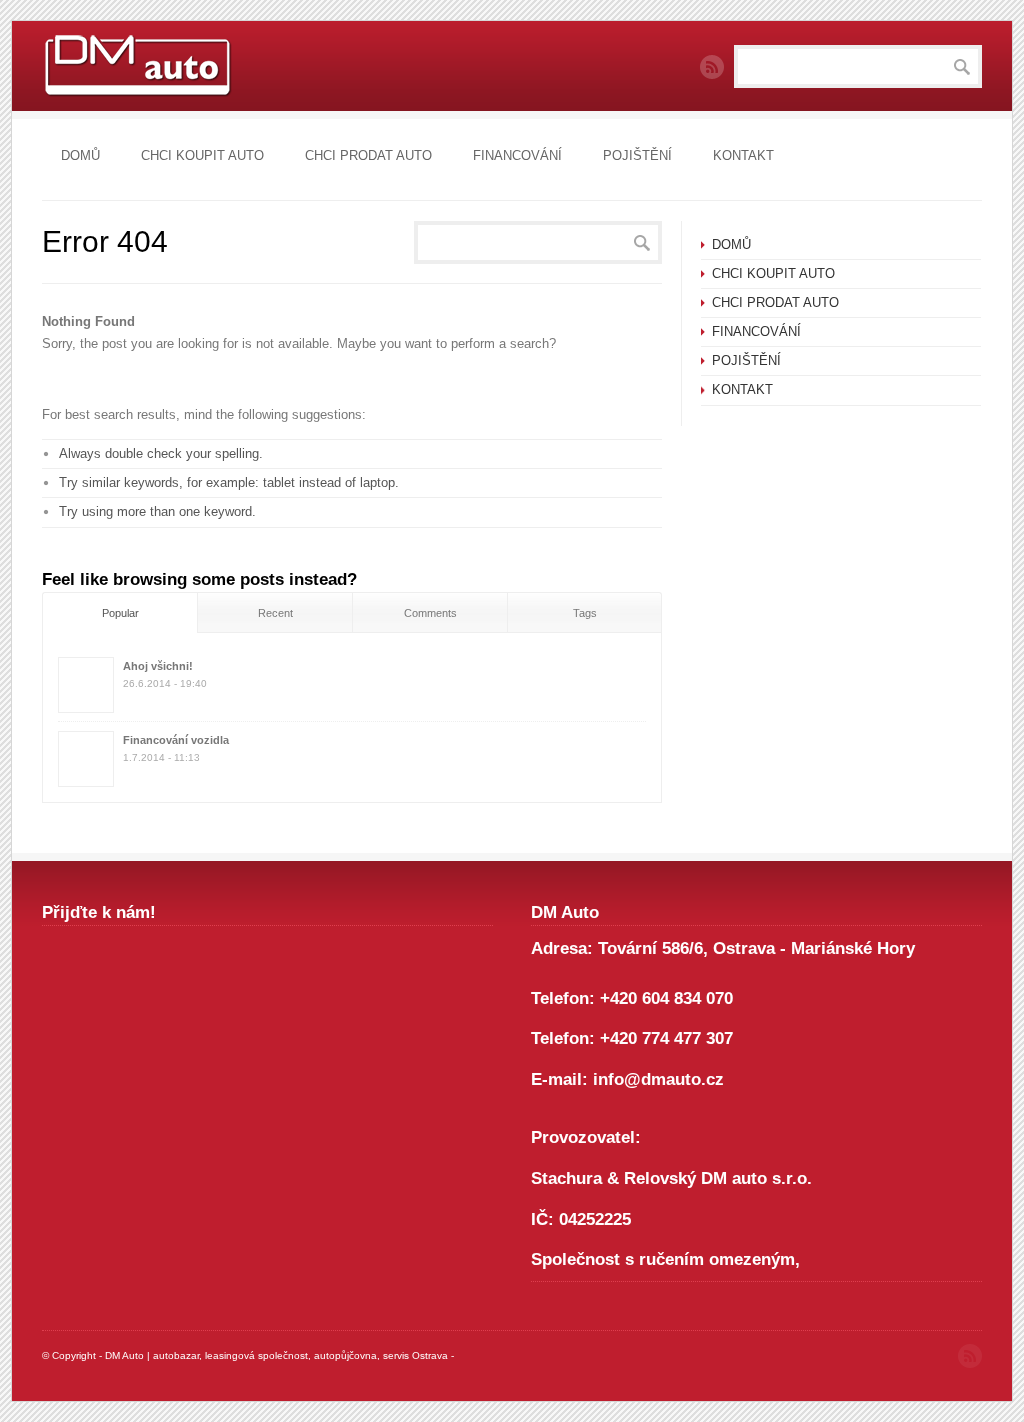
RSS (712, 67)
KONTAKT (743, 155)
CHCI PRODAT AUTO (368, 155)
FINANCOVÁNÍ (517, 155)
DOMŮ (80, 155)
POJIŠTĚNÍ (637, 155)
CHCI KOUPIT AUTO (202, 155)
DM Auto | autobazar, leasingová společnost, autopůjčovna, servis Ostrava (276, 1355)
